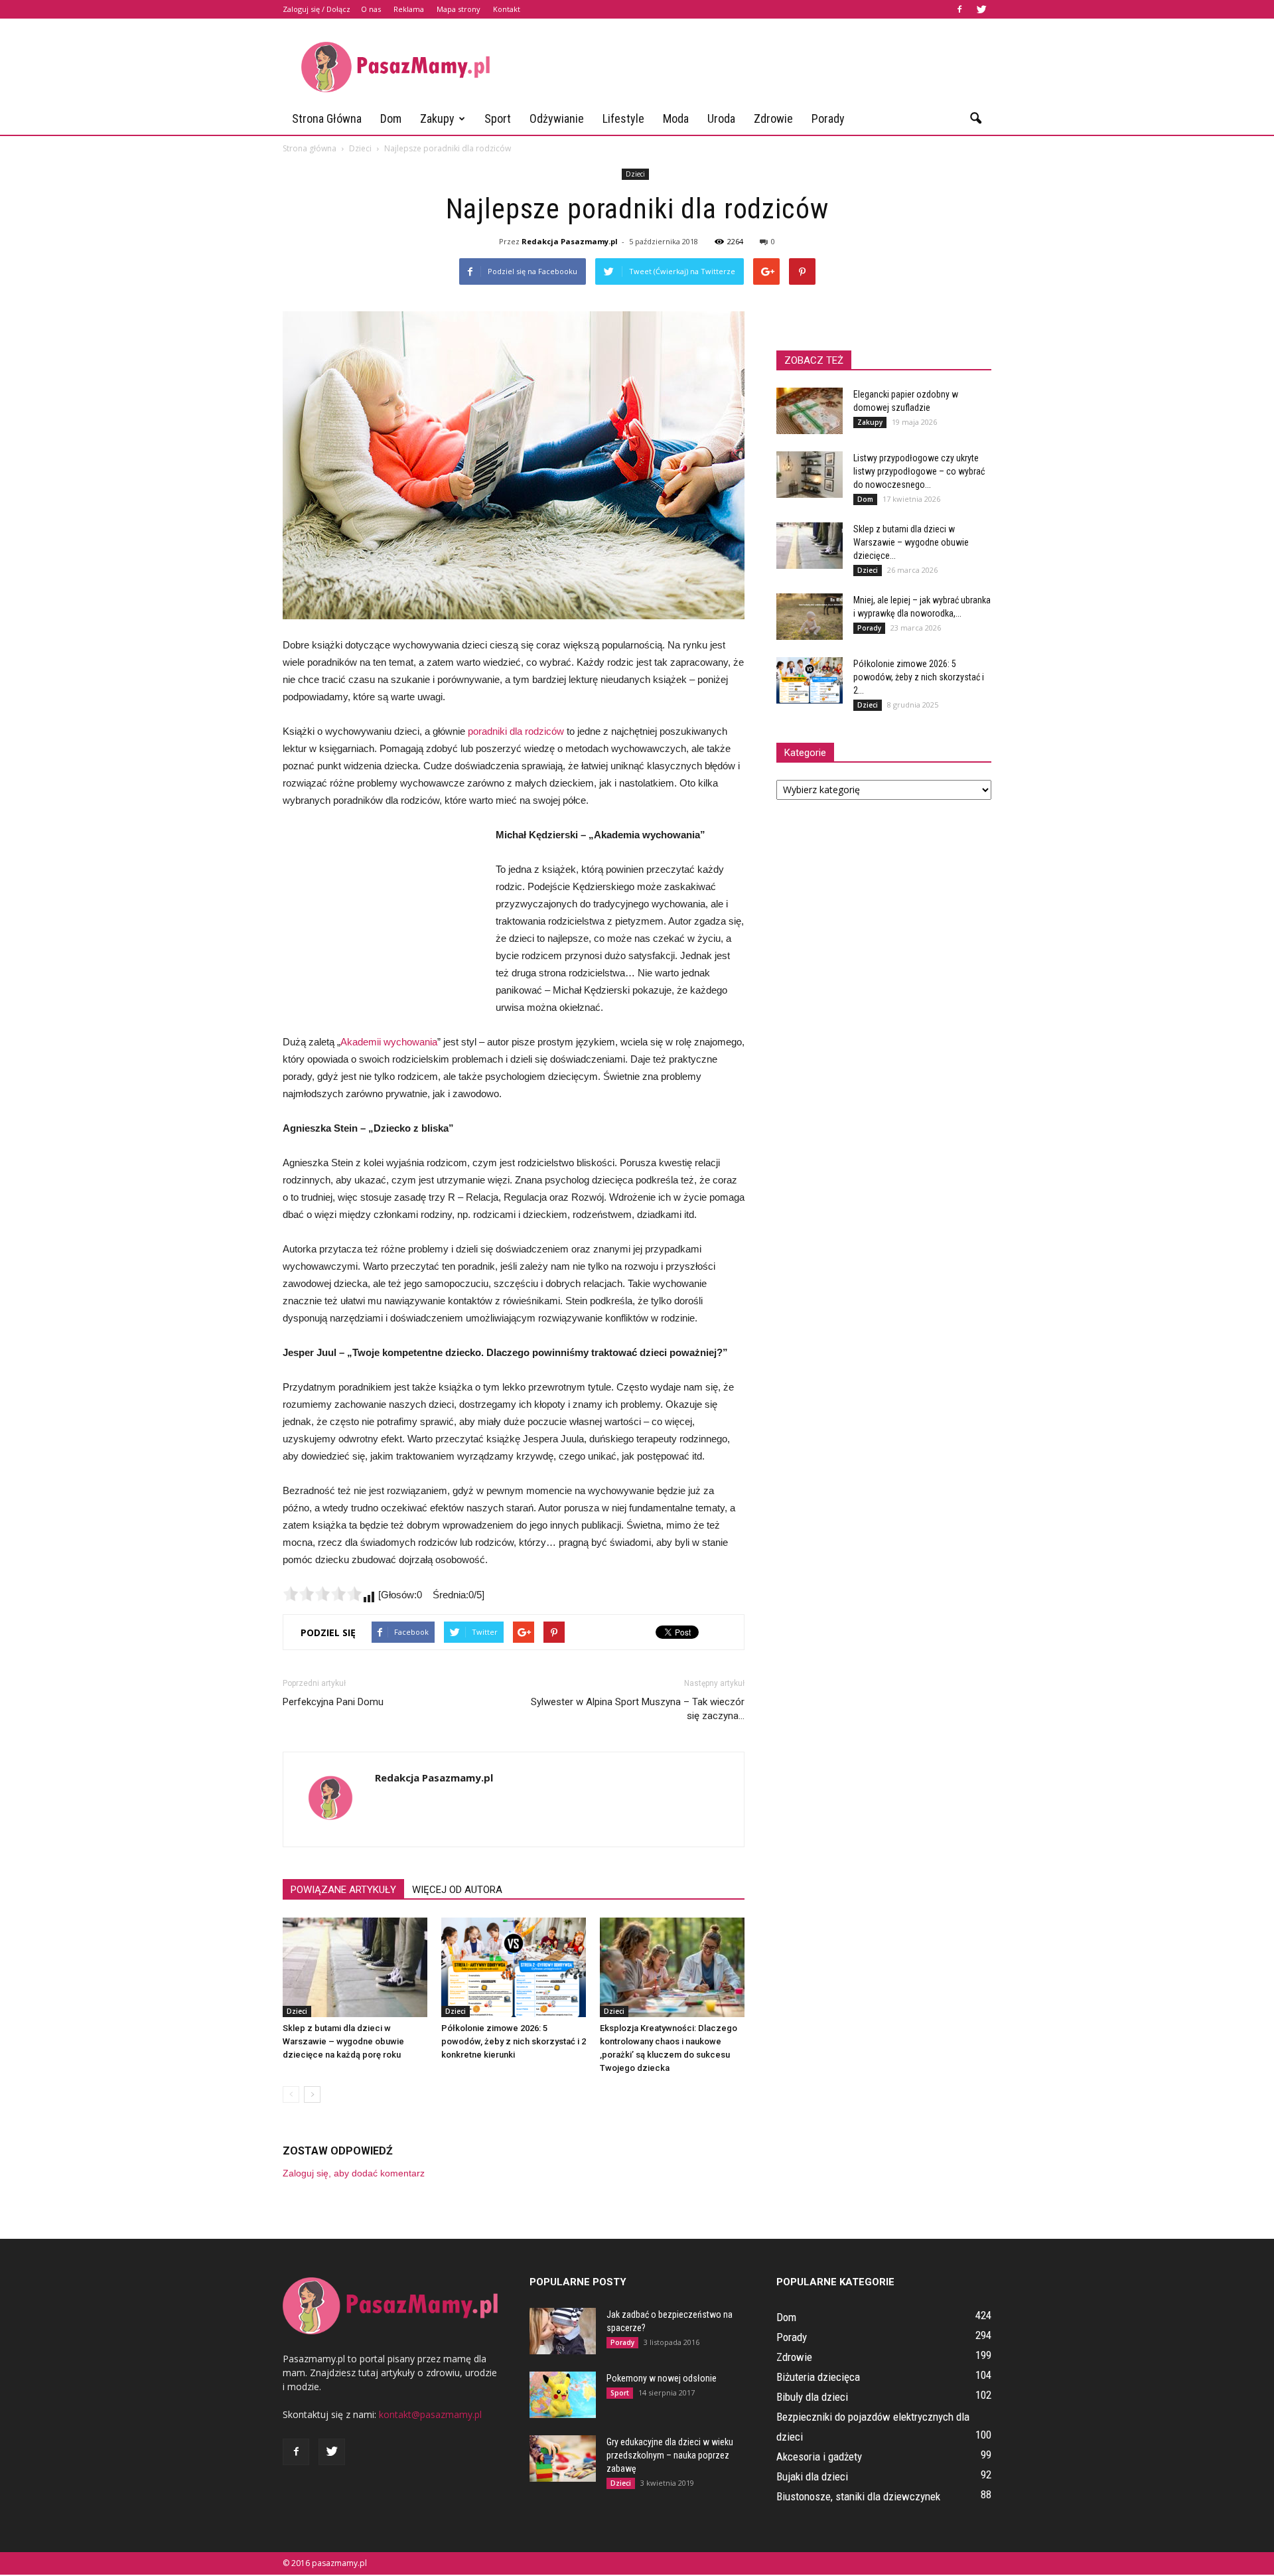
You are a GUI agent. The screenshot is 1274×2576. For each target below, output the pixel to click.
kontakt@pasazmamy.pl (430, 2414)
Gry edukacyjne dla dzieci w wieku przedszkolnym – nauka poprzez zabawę (670, 2455)
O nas (371, 9)
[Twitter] (981, 9)
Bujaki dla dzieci (812, 2476)
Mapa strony (459, 9)
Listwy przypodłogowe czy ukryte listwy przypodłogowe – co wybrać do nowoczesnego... (919, 471)
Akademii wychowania (389, 1042)
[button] (975, 119)
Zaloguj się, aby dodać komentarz (354, 2173)
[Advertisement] (750, 67)
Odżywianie (557, 118)
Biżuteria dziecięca (818, 2377)
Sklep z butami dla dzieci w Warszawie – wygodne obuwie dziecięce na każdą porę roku (343, 2041)
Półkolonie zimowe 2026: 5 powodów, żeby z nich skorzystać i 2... (919, 677)
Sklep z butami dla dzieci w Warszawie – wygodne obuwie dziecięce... (911, 542)
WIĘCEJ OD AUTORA (457, 1890)
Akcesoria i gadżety (819, 2457)
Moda (676, 118)
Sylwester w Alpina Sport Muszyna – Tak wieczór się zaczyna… (638, 1709)
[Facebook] (959, 9)
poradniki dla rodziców (516, 731)
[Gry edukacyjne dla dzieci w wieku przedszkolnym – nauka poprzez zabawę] (563, 2459)
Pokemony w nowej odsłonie (662, 2378)
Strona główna (327, 118)
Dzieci (635, 174)
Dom (391, 118)
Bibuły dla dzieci (812, 2397)
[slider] (322, 1594)
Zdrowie (773, 118)
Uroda (721, 118)
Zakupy (437, 118)
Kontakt (507, 9)
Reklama (409, 9)
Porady (828, 118)
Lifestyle (623, 118)
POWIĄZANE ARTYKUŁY (343, 1890)
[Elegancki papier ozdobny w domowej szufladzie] (810, 411)
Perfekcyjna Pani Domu (333, 1702)
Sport (498, 118)
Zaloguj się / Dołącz (317, 9)
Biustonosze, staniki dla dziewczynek (858, 2496)
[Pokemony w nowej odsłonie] (563, 2395)
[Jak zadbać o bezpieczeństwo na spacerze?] (563, 2331)
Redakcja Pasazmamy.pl (570, 241)
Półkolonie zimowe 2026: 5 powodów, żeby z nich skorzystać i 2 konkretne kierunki (514, 2041)
